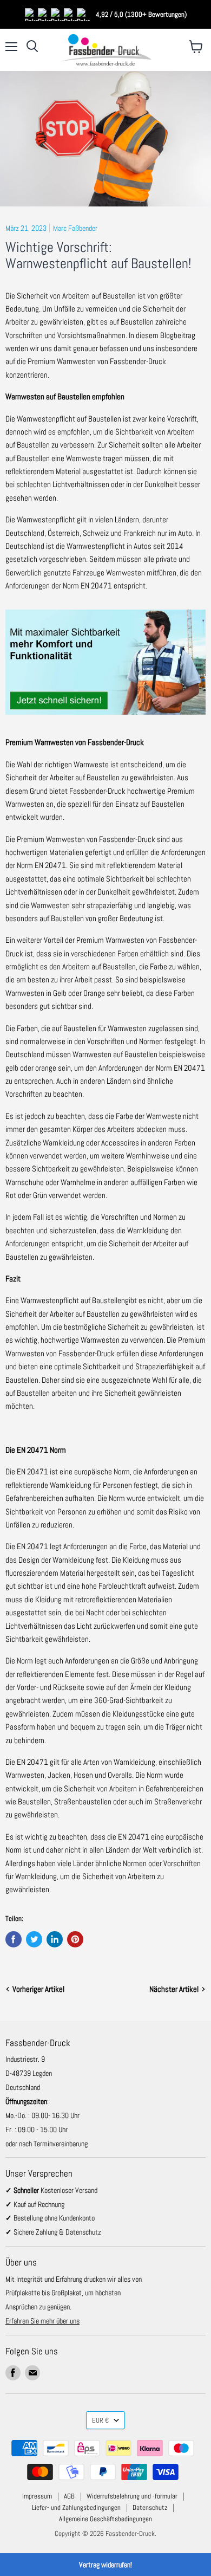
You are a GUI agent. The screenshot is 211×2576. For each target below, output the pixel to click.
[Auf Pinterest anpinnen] (75, 1939)
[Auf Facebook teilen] (14, 1939)
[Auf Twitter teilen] (34, 1939)
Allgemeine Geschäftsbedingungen (105, 2519)
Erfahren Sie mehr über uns (42, 2321)
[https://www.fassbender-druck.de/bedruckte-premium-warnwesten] (105, 720)
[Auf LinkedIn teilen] (55, 1939)
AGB (69, 2496)
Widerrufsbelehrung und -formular (132, 2496)
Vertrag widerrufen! (105, 2565)
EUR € (100, 2420)
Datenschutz (150, 2507)
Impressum (37, 2496)
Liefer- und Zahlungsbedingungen (76, 2507)
